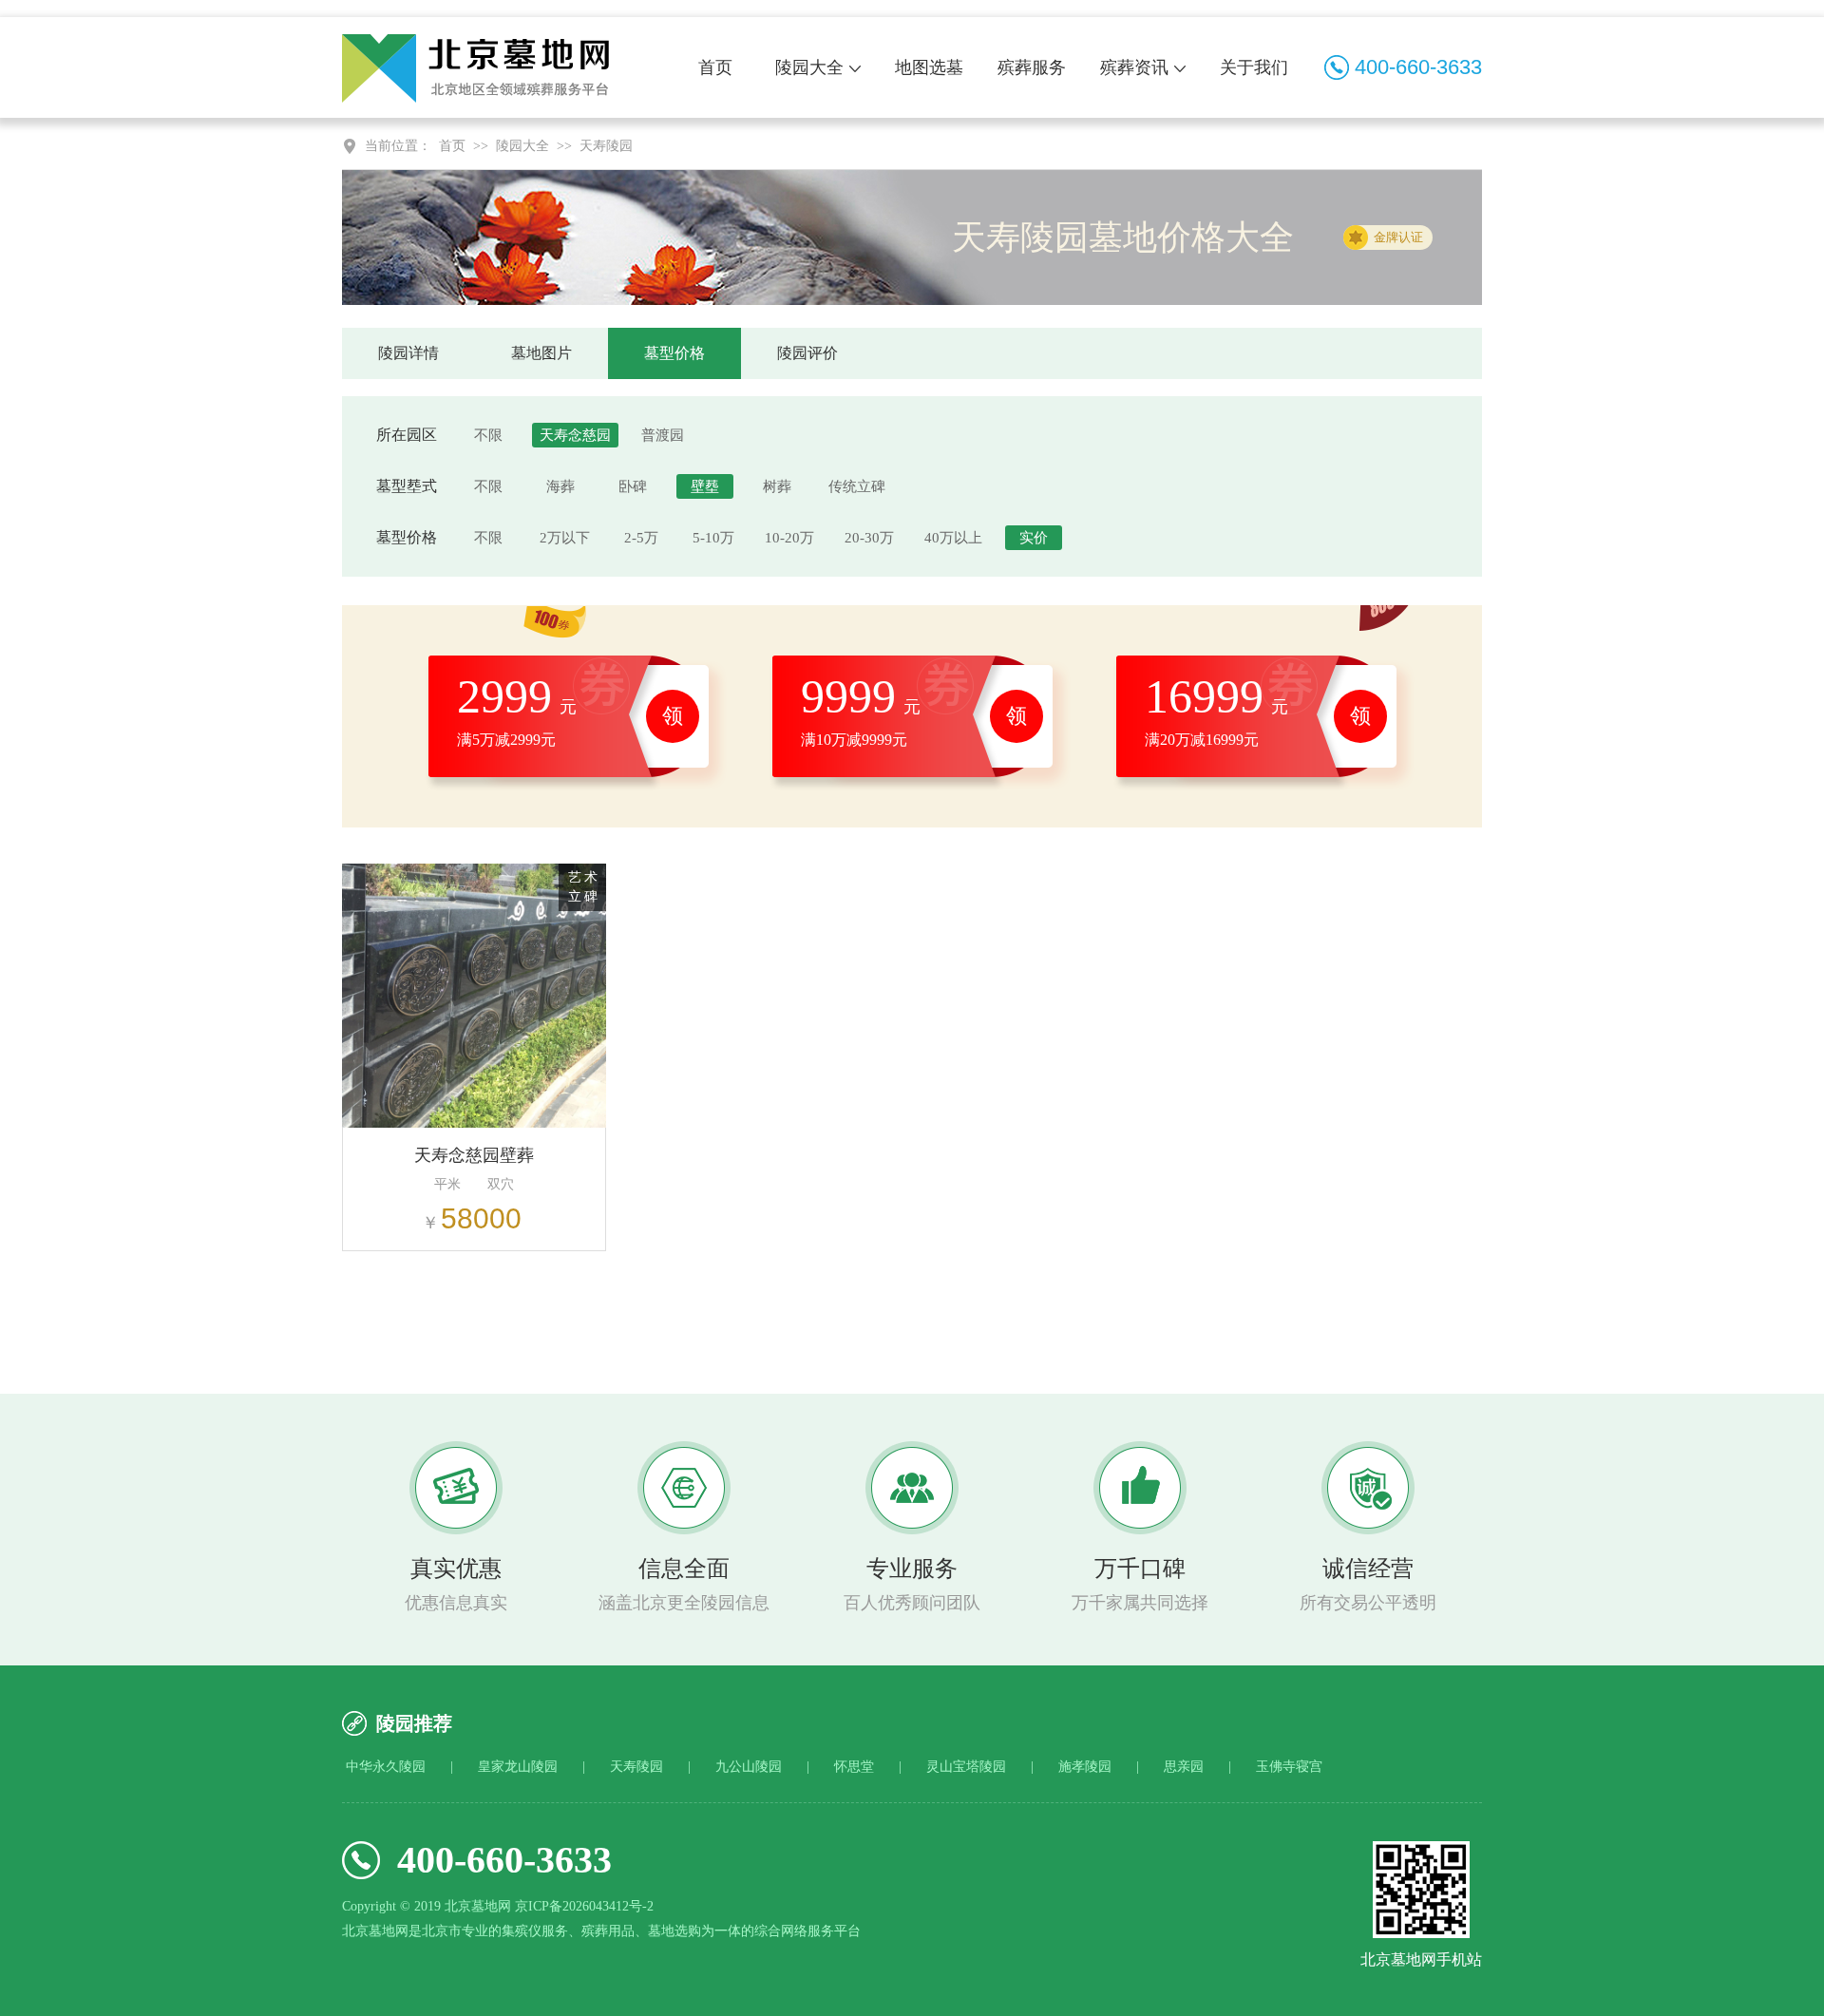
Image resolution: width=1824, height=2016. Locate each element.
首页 (715, 67)
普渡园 (663, 435)
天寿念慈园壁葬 (474, 1155)
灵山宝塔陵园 (966, 1767)
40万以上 (953, 538)
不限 (488, 435)
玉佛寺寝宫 (1289, 1767)
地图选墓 (929, 67)
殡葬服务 (1032, 67)
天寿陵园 (606, 146)
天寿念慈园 (575, 435)
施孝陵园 (1085, 1767)
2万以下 (565, 538)
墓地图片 (541, 353)
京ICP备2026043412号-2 (584, 1906)
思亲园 (1184, 1767)
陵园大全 (809, 67)
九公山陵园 (749, 1767)
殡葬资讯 (1134, 67)
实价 (1034, 538)
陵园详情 (408, 353)
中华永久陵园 (386, 1767)
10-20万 (789, 538)
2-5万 (641, 538)
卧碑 (633, 486)
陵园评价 (807, 353)
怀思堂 (854, 1767)
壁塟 (705, 486)
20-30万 (869, 538)
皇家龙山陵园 (518, 1767)
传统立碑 (857, 486)
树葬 (777, 486)
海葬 (560, 486)
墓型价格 (674, 353)
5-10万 (713, 538)
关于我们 (1254, 67)
